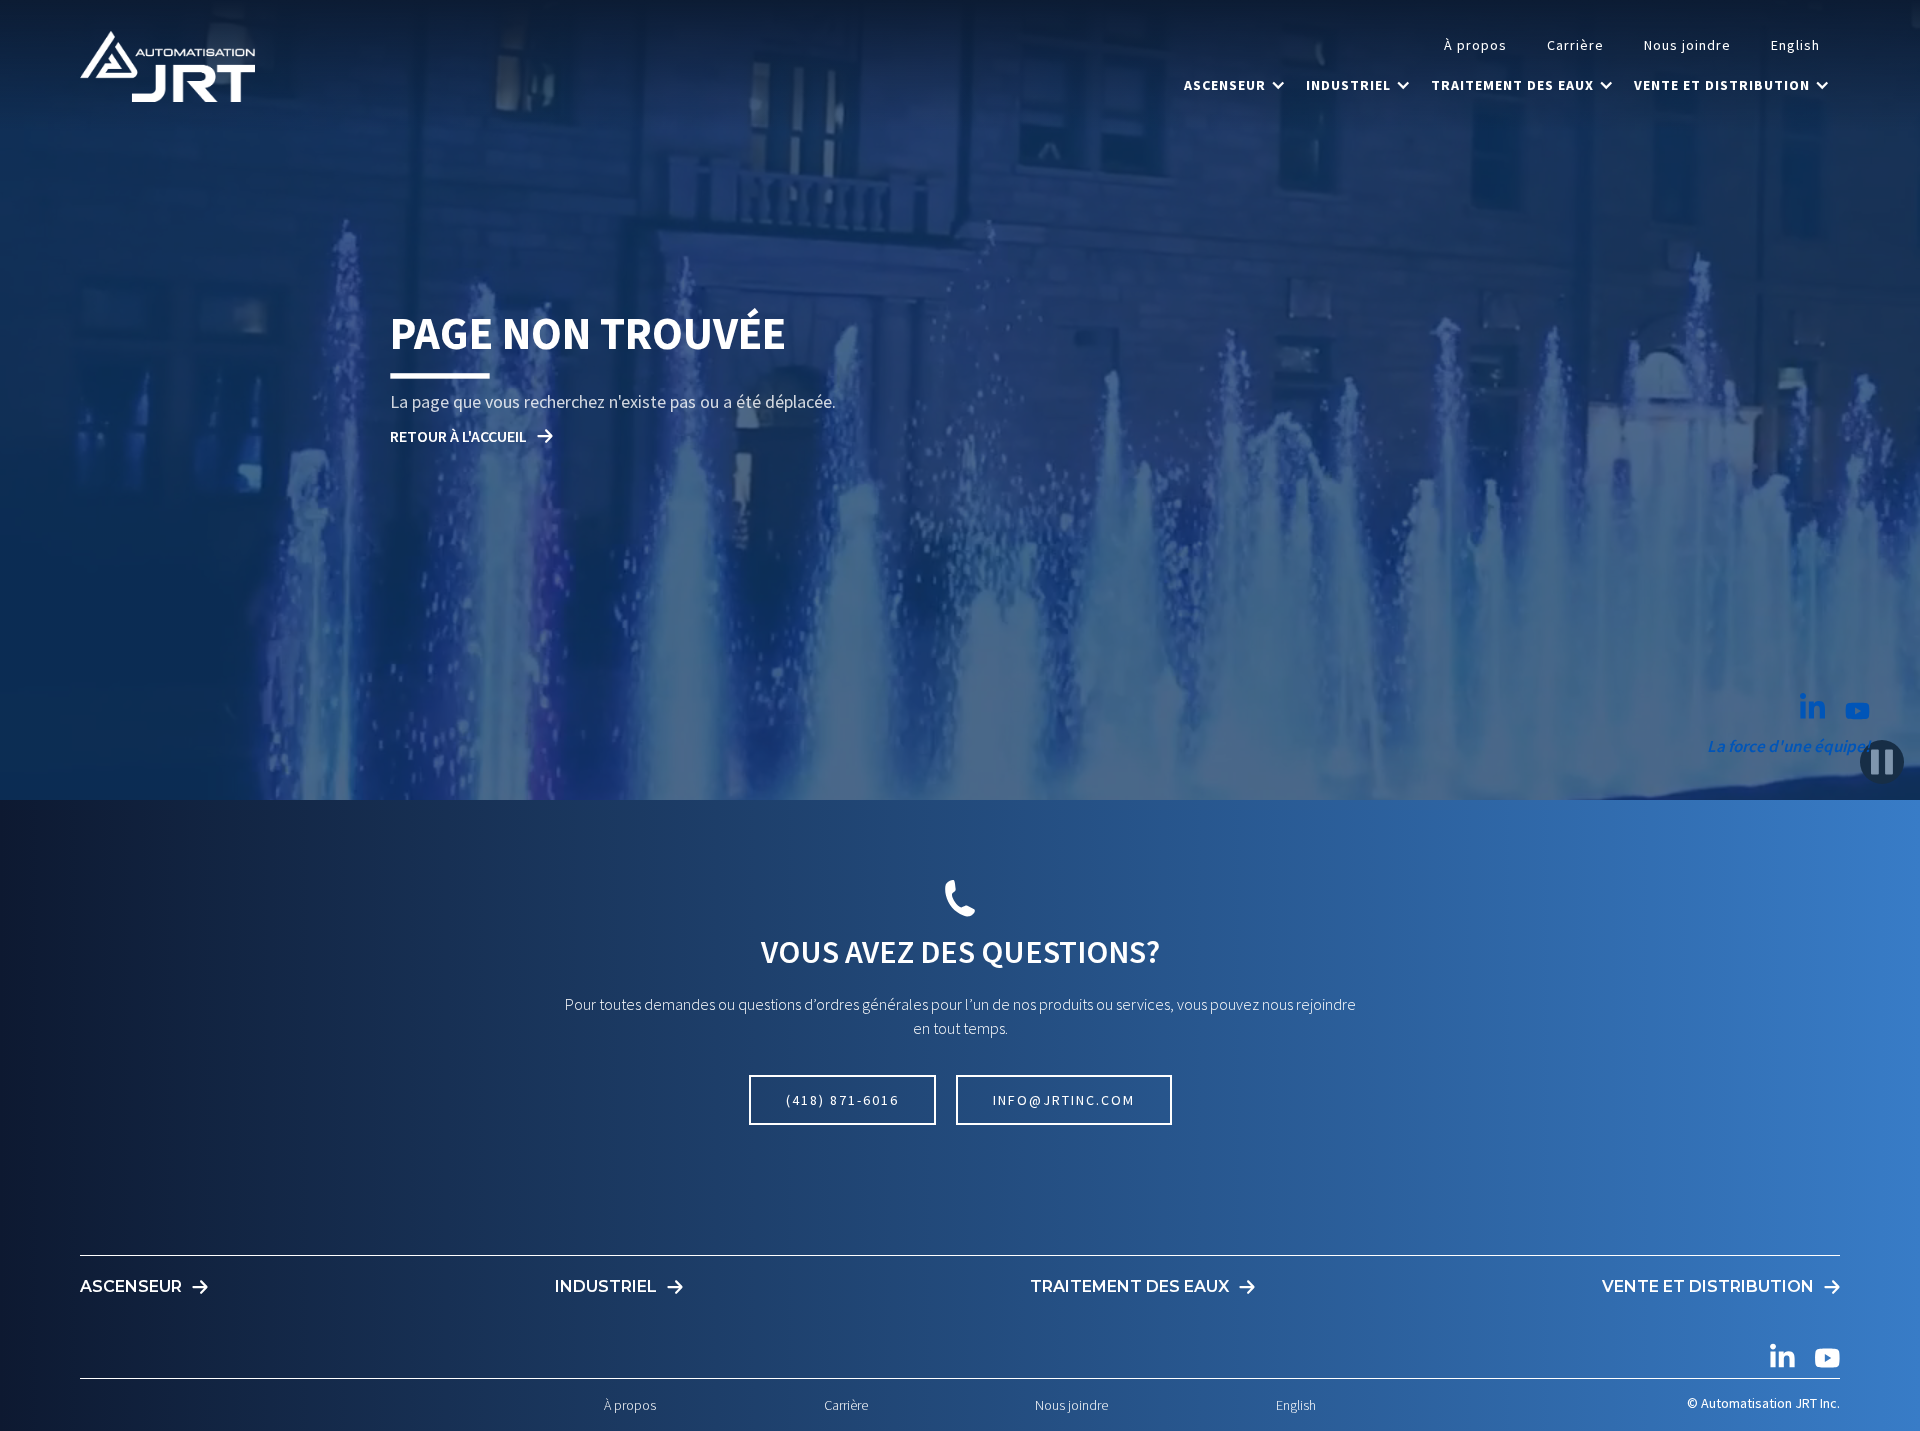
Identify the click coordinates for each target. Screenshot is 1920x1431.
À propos (1475, 45)
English (1795, 45)
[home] (167, 66)
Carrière (1575, 45)
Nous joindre (1687, 45)
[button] (1235, 85)
